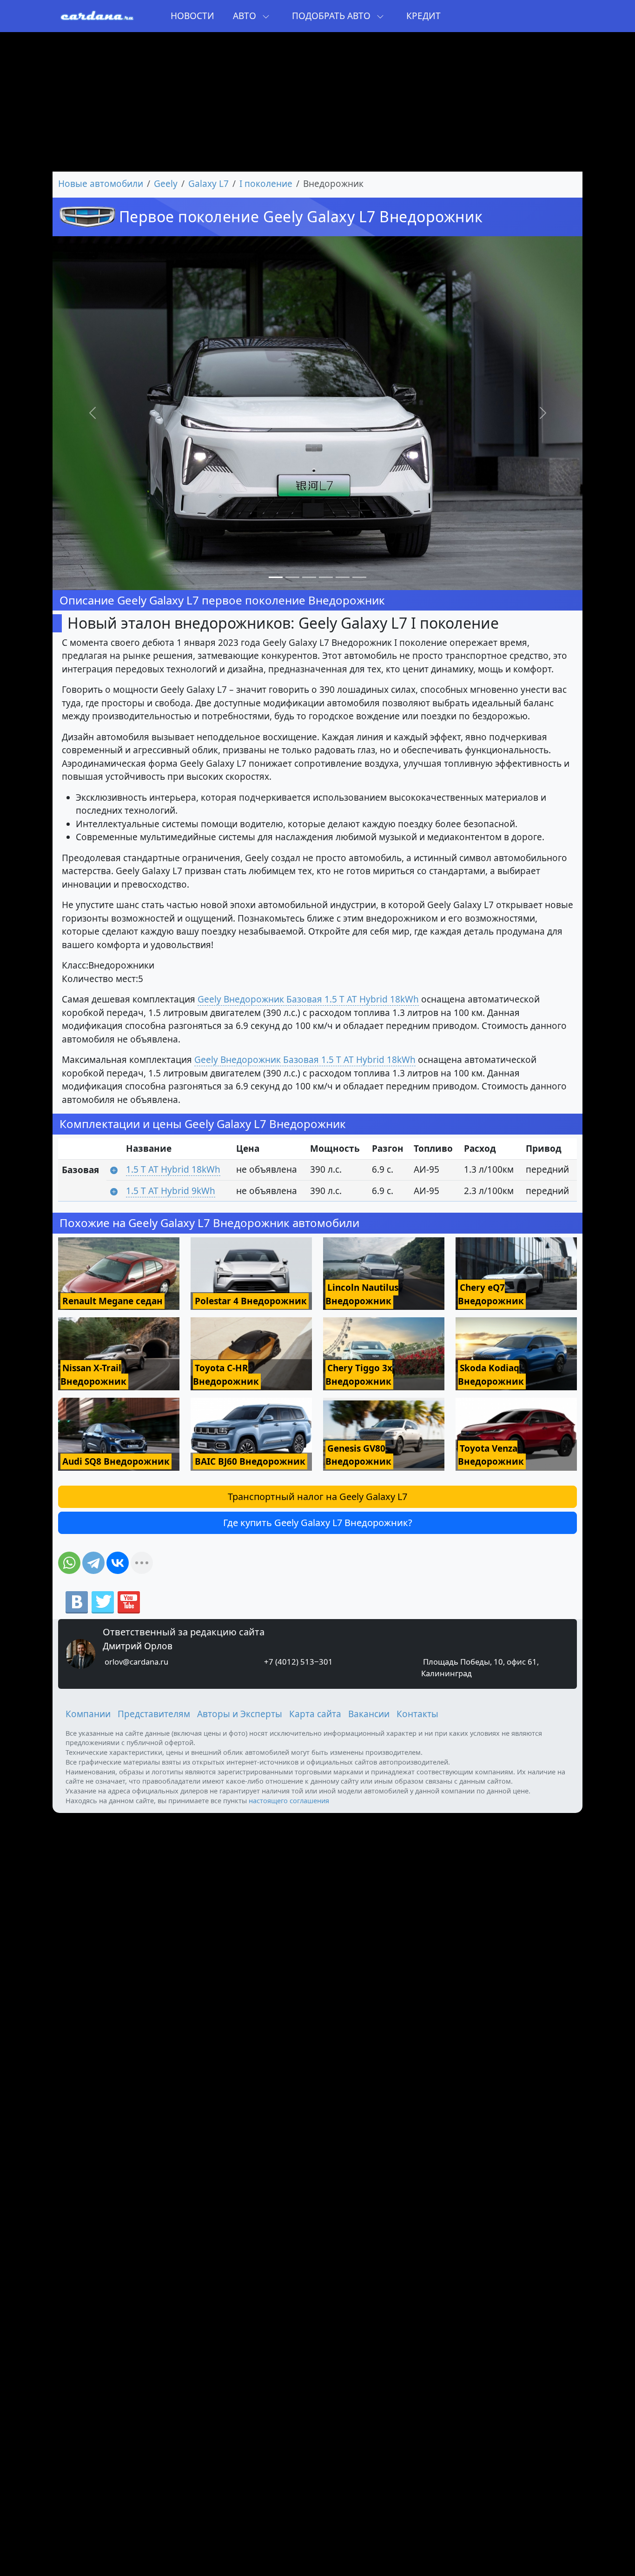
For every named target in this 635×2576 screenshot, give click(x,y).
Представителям (154, 1714)
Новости (192, 16)
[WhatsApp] (69, 1563)
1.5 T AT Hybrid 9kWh (171, 1191)
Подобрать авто (332, 16)
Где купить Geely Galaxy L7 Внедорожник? (318, 1523)
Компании (88, 1714)
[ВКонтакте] (118, 1563)
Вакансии (369, 1714)
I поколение (266, 184)
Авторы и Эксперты (240, 1714)
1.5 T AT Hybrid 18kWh (173, 1169)
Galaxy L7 (208, 184)
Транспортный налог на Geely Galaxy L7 (317, 1497)
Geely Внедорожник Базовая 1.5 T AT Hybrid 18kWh (308, 999)
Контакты (417, 1714)
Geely (166, 184)
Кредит (423, 16)
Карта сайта (315, 1714)
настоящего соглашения (289, 1800)
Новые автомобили (101, 184)
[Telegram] (93, 1563)
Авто (246, 16)
